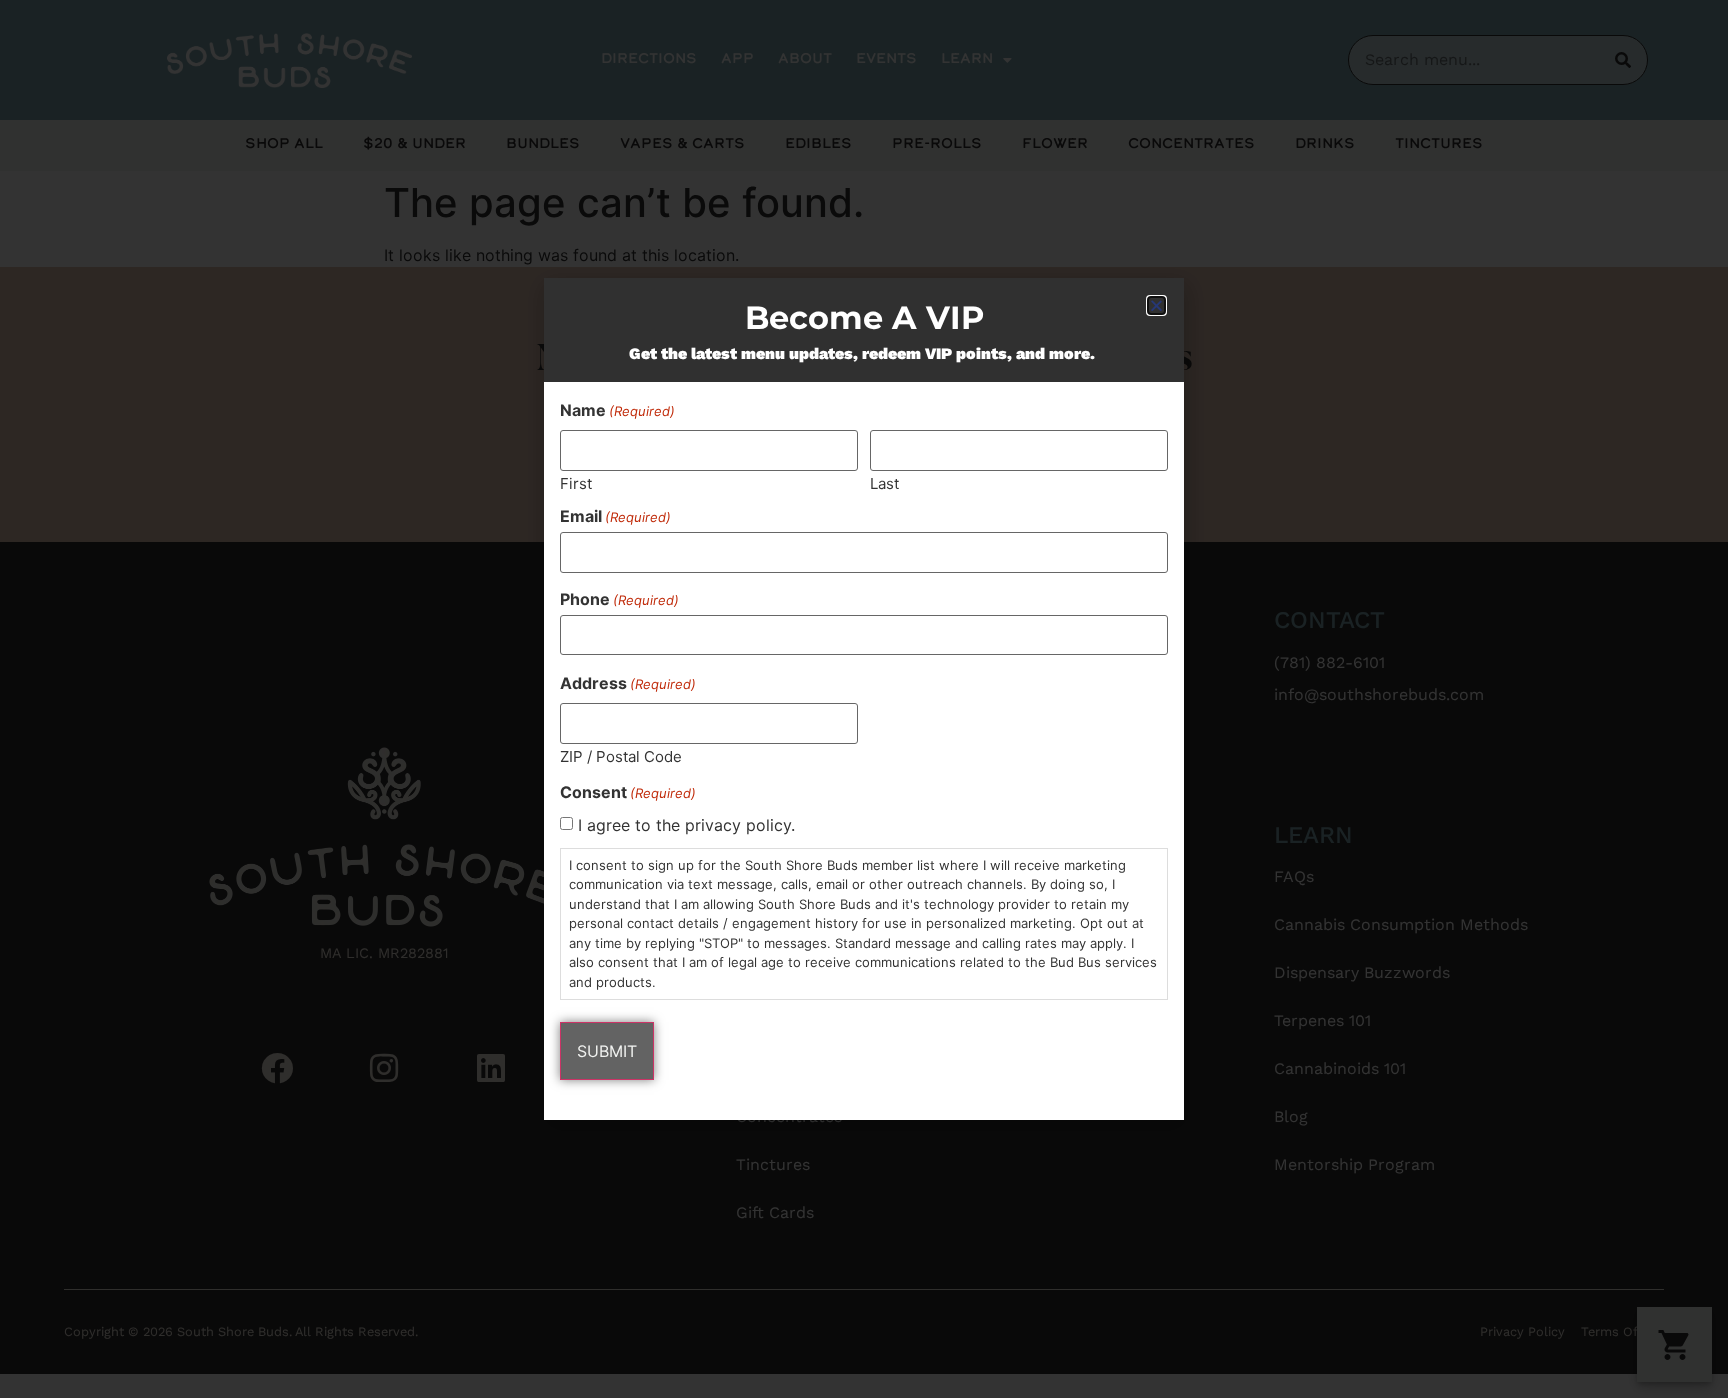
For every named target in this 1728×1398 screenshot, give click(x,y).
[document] (864, 699)
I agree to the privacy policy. (686, 825)
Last (884, 482)
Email (615, 516)
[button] (1156, 305)
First (576, 482)
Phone (619, 599)
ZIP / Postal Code (621, 755)
